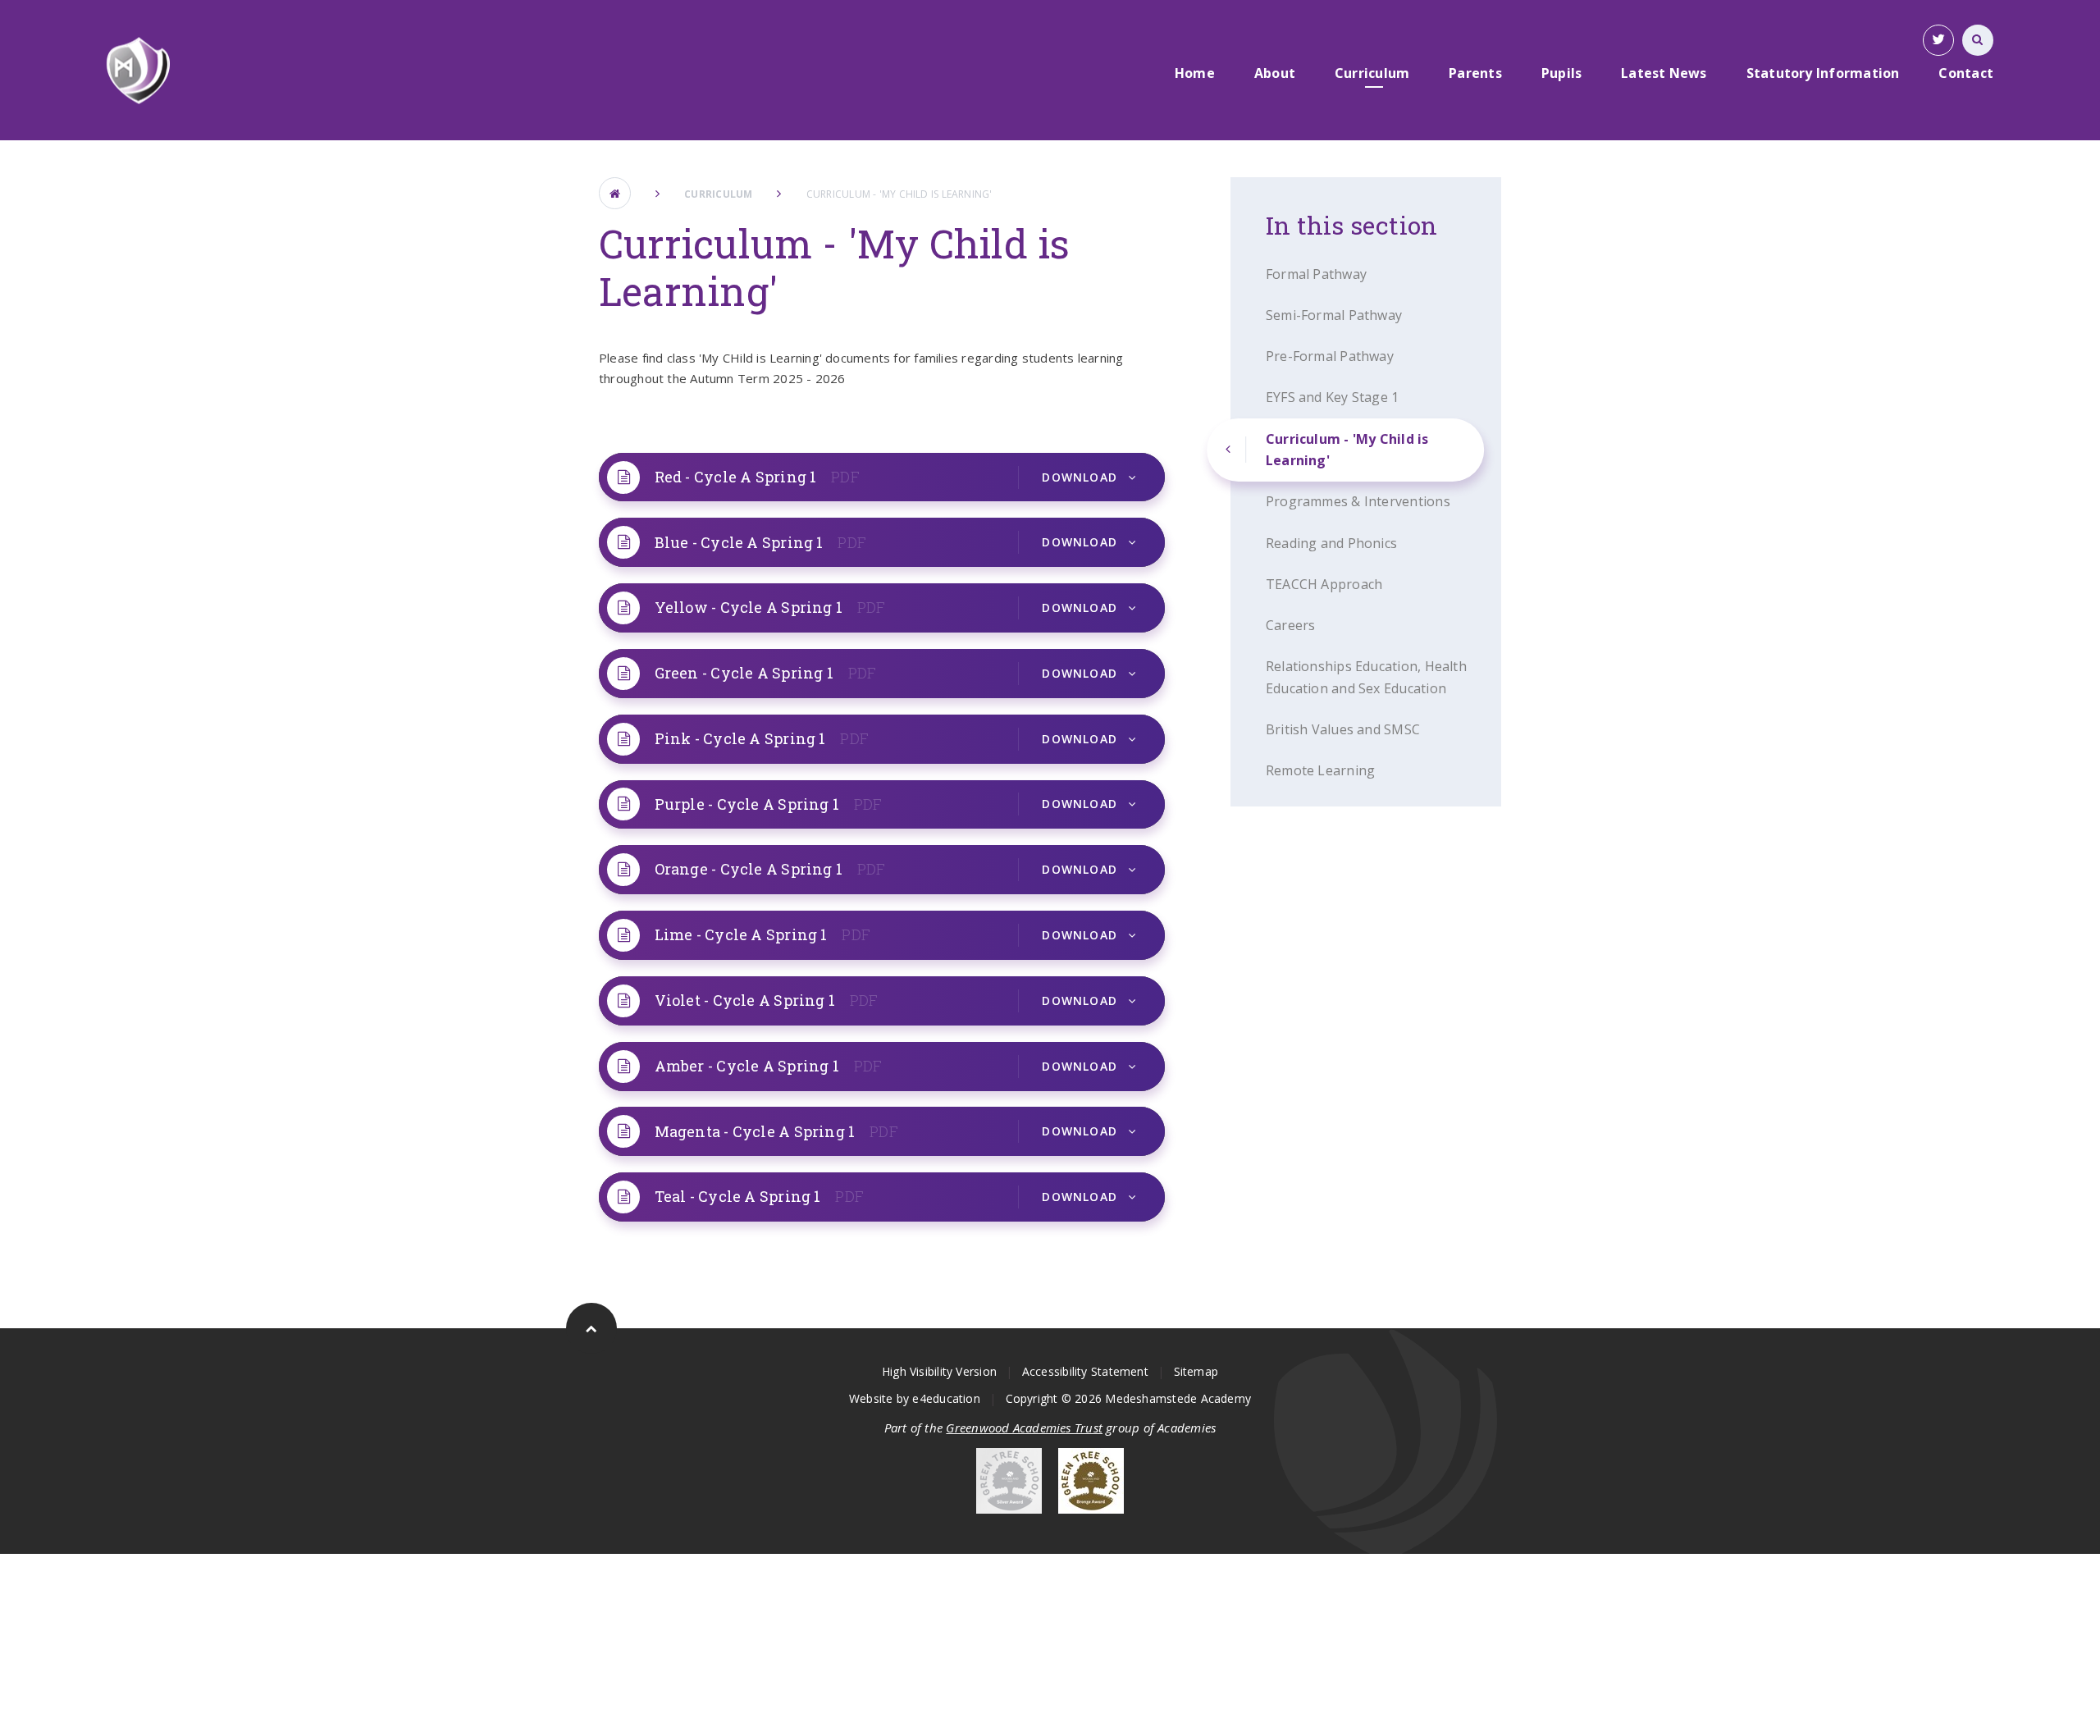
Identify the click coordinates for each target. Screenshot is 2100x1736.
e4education (946, 1398)
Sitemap (1196, 1371)
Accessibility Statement (1085, 1371)
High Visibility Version (939, 1371)
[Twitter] (1938, 40)
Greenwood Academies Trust (1024, 1428)
